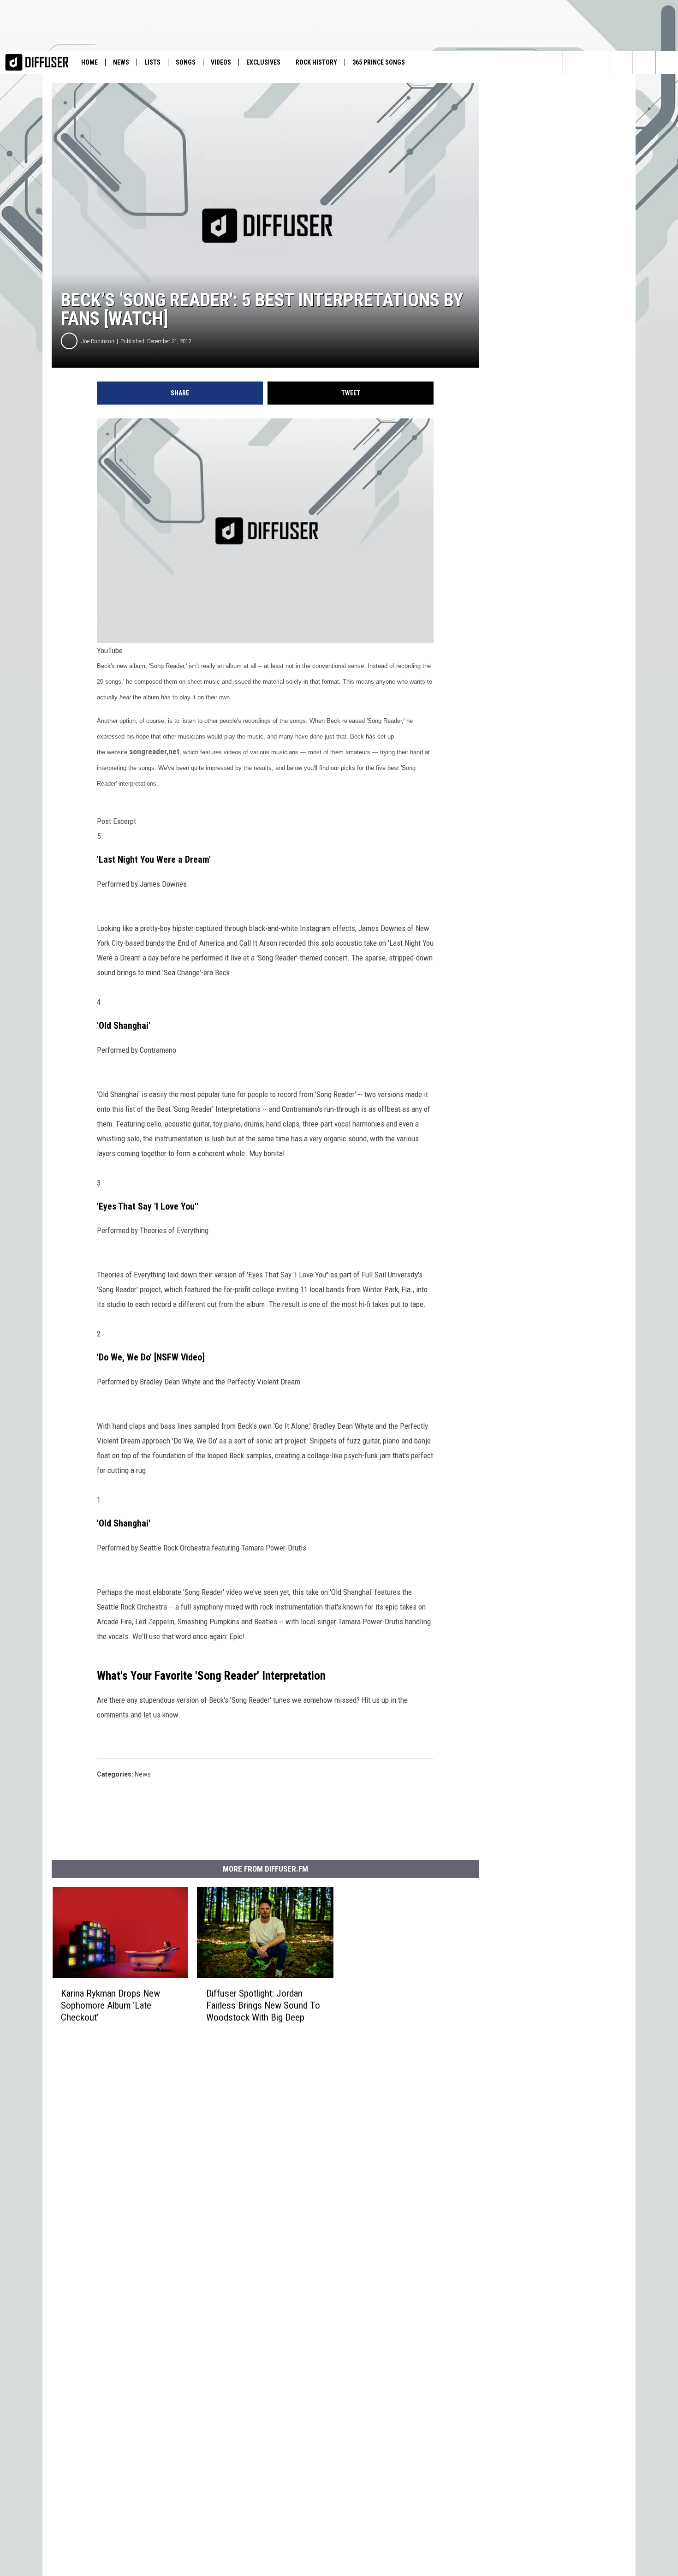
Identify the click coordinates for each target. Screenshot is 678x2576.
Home (89, 62)
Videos (221, 62)
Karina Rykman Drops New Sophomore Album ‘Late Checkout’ (110, 2005)
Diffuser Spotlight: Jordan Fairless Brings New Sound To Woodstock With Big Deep (263, 2005)
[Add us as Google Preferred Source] (644, 62)
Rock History (316, 62)
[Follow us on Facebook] (621, 62)
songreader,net (154, 751)
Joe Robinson (98, 341)
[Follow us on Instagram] (598, 62)
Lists (152, 62)
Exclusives (263, 62)
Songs (186, 62)
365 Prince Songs (379, 62)
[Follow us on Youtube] (667, 62)
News (121, 62)
